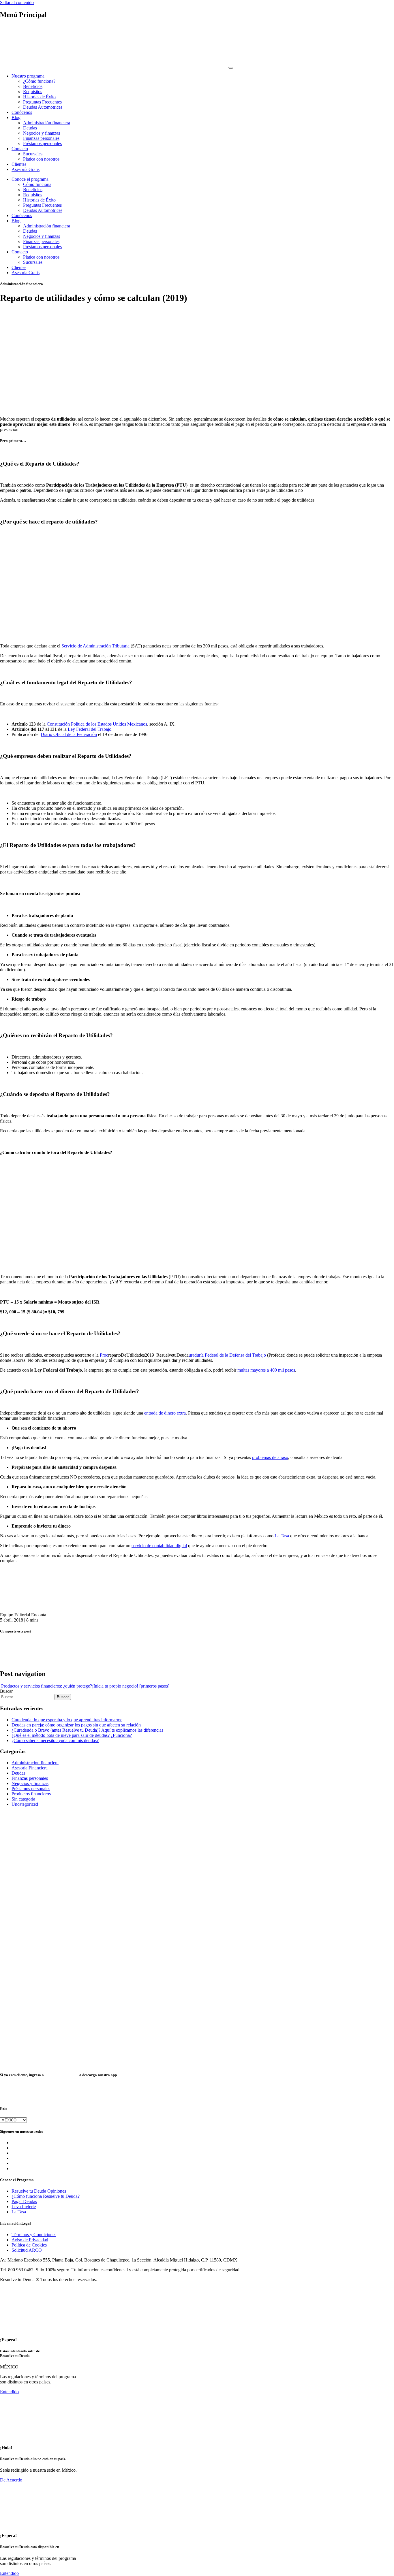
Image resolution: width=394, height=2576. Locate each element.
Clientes (19, 164)
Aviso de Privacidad (30, 2240)
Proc (104, 1355)
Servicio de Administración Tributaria (95, 646)
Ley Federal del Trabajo (90, 729)
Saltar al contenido (17, 2)
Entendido (9, 2392)
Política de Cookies (29, 2245)
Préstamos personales (42, 143)
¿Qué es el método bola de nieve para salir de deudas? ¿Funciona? (72, 1735)
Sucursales (33, 154)
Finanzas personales (41, 138)
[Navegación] (231, 68)
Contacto (20, 149)
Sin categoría (23, 1799)
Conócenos (22, 112)
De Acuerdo (11, 2480)
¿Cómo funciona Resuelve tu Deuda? (46, 2196)
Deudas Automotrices (43, 107)
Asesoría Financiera (30, 1768)
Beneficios (33, 86)
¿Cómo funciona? (39, 81)
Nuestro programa (28, 76)
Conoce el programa (30, 179)
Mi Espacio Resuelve (62, 2075)
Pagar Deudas (24, 2201)
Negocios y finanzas (42, 133)
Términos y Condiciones (34, 2235)
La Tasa (282, 1536)
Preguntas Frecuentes (42, 102)
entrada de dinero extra (165, 1413)
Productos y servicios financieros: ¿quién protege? (46, 1686)
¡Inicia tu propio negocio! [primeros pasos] (131, 1686)
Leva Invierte (24, 2207)
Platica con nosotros (41, 159)
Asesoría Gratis (26, 169)
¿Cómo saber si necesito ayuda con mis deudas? (55, 1740)
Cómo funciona (37, 184)
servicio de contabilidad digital (159, 1546)
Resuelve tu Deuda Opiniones (39, 2191)
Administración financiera (47, 123)
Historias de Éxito (39, 97)
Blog (16, 117)
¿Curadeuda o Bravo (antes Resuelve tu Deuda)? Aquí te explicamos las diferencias (87, 1730)
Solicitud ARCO (27, 2250)
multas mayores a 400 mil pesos (266, 1370)
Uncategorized (25, 1804)
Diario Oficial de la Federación (69, 734)
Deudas (30, 128)
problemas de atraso (270, 1457)
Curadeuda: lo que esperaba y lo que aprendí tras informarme (67, 1720)
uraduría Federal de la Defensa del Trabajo (227, 1355)
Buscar (6, 1691)
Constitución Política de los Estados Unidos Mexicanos (97, 724)
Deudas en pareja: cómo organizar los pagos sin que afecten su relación (76, 1725)
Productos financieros (31, 1794)
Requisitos (33, 92)
